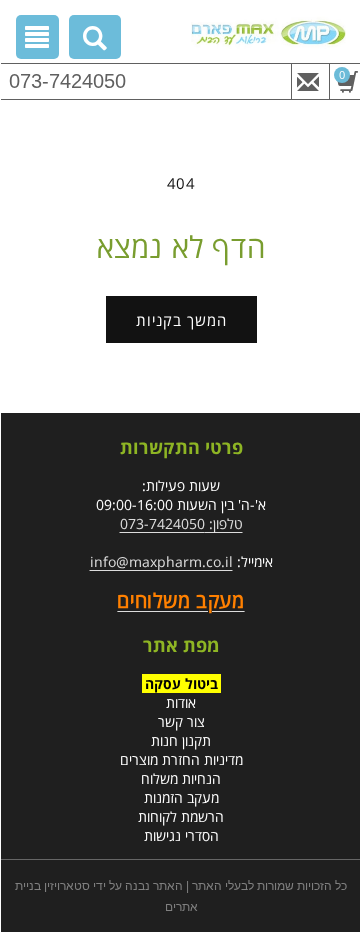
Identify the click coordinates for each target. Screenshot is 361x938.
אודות (181, 702)
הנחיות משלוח (181, 778)
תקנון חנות (181, 740)
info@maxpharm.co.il (161, 561)
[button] (95, 41)
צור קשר (181, 721)
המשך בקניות (181, 320)
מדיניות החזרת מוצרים (181, 759)
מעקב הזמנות (181, 797)
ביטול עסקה (181, 683)
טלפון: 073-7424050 (181, 523)
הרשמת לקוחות (181, 816)
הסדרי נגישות (181, 835)
